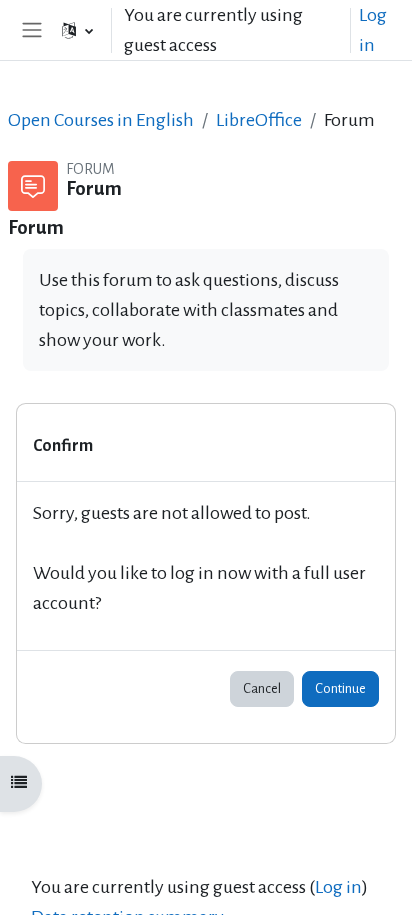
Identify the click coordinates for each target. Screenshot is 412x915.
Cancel (262, 688)
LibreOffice (259, 120)
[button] (77, 30)
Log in (373, 30)
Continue (340, 688)
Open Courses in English (101, 120)
